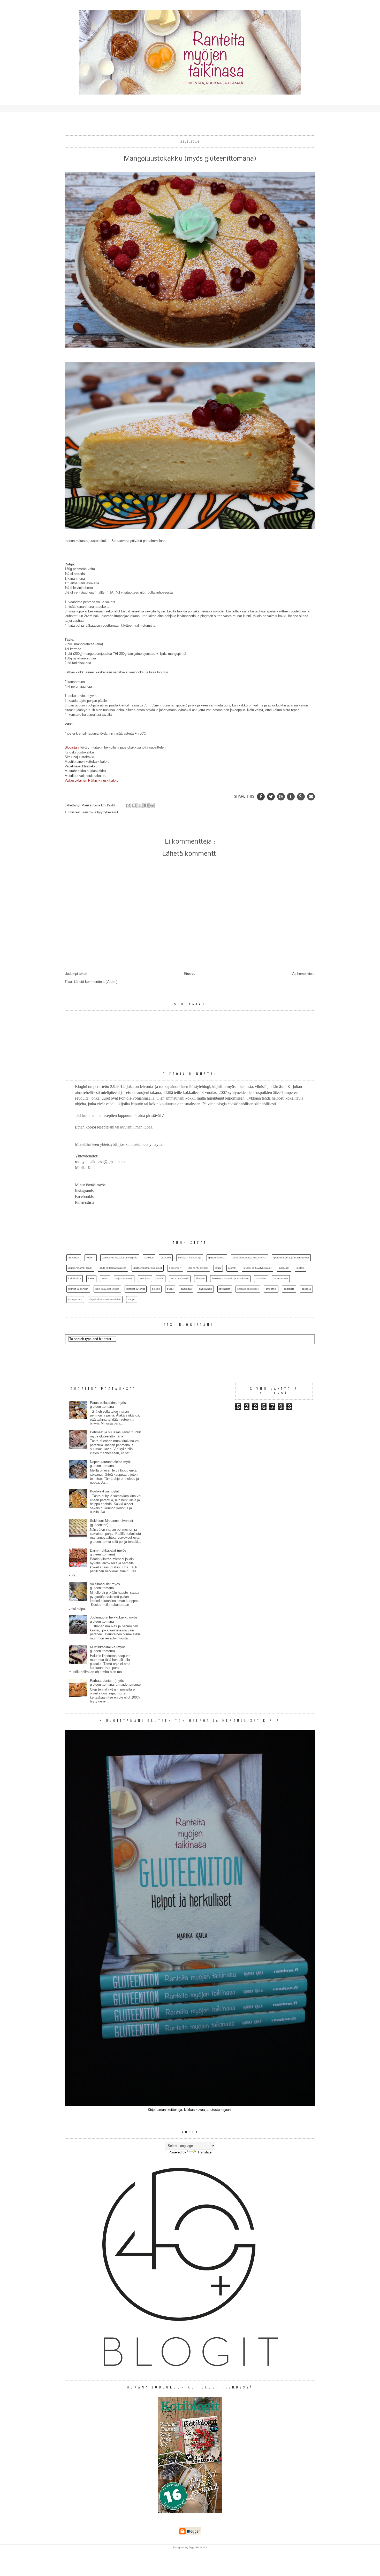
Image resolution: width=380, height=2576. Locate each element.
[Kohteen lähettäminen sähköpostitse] (128, 805)
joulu (218, 1268)
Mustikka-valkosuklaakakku (85, 776)
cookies (149, 1258)
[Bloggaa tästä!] (134, 805)
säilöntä (306, 1289)
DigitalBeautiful (198, 2547)
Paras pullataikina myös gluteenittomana (108, 1405)
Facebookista (86, 1197)
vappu (132, 1299)
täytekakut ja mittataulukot (105, 1299)
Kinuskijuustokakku (79, 752)
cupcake (166, 1258)
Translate (204, 2152)
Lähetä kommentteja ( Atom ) (96, 982)
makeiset (261, 1278)
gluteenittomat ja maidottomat (291, 1258)
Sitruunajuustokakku (80, 757)
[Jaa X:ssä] (140, 805)
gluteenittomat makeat (113, 1268)
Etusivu (189, 974)
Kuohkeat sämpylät (104, 1491)
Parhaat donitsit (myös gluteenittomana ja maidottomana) (115, 1683)
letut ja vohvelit (180, 1278)
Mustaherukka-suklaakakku (85, 771)
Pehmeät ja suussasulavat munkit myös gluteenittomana (115, 1434)
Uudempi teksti (76, 974)
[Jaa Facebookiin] (146, 805)
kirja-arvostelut (124, 1278)
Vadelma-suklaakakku (81, 766)
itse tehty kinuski (198, 1268)
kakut (91, 1278)
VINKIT (91, 1258)
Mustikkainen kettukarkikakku (87, 762)
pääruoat (186, 1289)
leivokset (145, 1278)
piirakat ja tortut (136, 1289)
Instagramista (86, 1191)
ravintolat (225, 1289)
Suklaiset (74, 1258)
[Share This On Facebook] (261, 796)
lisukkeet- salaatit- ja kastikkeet (230, 1278)
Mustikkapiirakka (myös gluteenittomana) (108, 1649)
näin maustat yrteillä (107, 1289)
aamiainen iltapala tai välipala (120, 1258)
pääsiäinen (205, 1289)
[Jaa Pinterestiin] (152, 805)
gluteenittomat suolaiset (148, 1268)
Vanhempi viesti (303, 974)
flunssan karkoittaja (190, 1258)
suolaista (289, 1289)
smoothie (271, 1289)
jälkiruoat (284, 1268)
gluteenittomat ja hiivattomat (249, 1258)
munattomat (281, 1278)
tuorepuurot (75, 1299)
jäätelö (301, 1268)
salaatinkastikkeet (248, 1289)
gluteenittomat (217, 1258)
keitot (105, 1278)
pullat (170, 1289)
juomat (232, 1268)
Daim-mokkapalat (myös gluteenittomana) (108, 1552)
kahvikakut (75, 1278)
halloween (175, 1268)
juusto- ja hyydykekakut (100, 812)
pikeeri (156, 1289)
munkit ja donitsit (78, 1289)
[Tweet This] (272, 796)
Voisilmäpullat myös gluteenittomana (105, 1586)
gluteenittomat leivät (80, 1268)
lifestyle (200, 1278)
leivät (161, 1278)
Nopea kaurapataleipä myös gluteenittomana (111, 1464)
